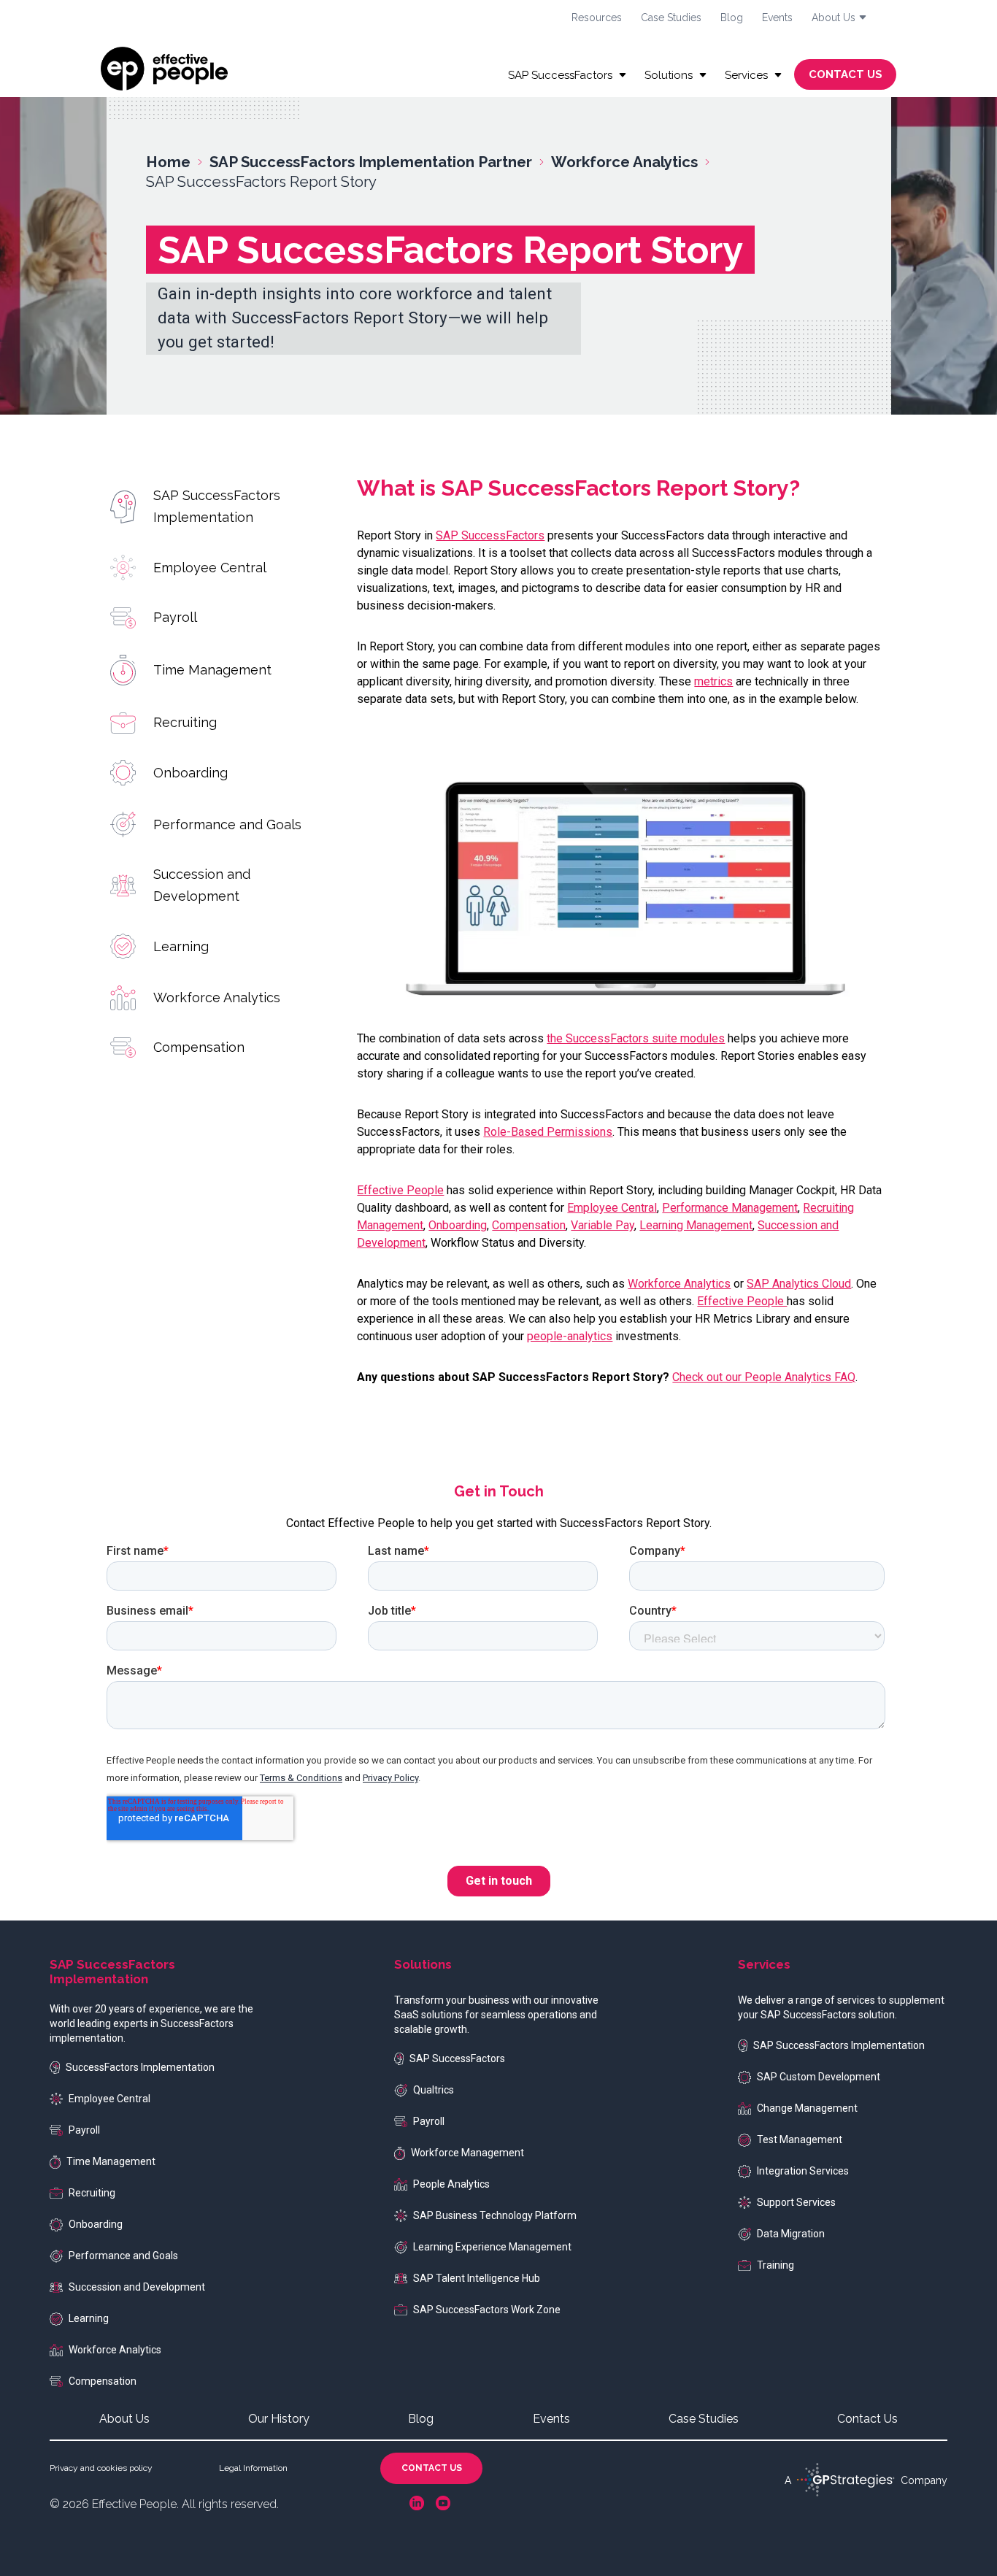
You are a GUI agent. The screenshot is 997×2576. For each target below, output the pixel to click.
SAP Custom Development (819, 2077)
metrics (713, 681)
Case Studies (671, 18)
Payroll (175, 617)
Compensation (199, 1047)
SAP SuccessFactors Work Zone (487, 2310)
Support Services (796, 2202)
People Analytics (451, 2184)
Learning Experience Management (492, 2247)
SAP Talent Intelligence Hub (477, 2278)
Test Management (800, 2139)
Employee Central (210, 568)
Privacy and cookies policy (101, 2468)
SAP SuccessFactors (490, 535)
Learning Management (696, 1225)
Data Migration (791, 2234)
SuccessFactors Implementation (140, 2067)
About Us (124, 2419)
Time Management (212, 670)
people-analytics (570, 1336)
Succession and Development (202, 885)
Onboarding (190, 772)
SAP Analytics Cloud (799, 1284)
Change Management (807, 2108)
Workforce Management (467, 2153)
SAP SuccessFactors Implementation (217, 506)
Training (775, 2265)
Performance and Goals (227, 824)
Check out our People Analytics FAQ (764, 1377)
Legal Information (253, 2468)
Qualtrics (434, 2090)
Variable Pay (603, 1225)
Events (777, 18)
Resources (597, 18)
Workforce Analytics (217, 997)
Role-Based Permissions (548, 1132)
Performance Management (730, 1208)
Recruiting (185, 722)
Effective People (400, 1190)
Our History (279, 2419)
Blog (732, 18)
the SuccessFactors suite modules (636, 1038)
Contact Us (867, 2419)
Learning (181, 946)
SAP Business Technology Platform (495, 2215)
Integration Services (803, 2171)
